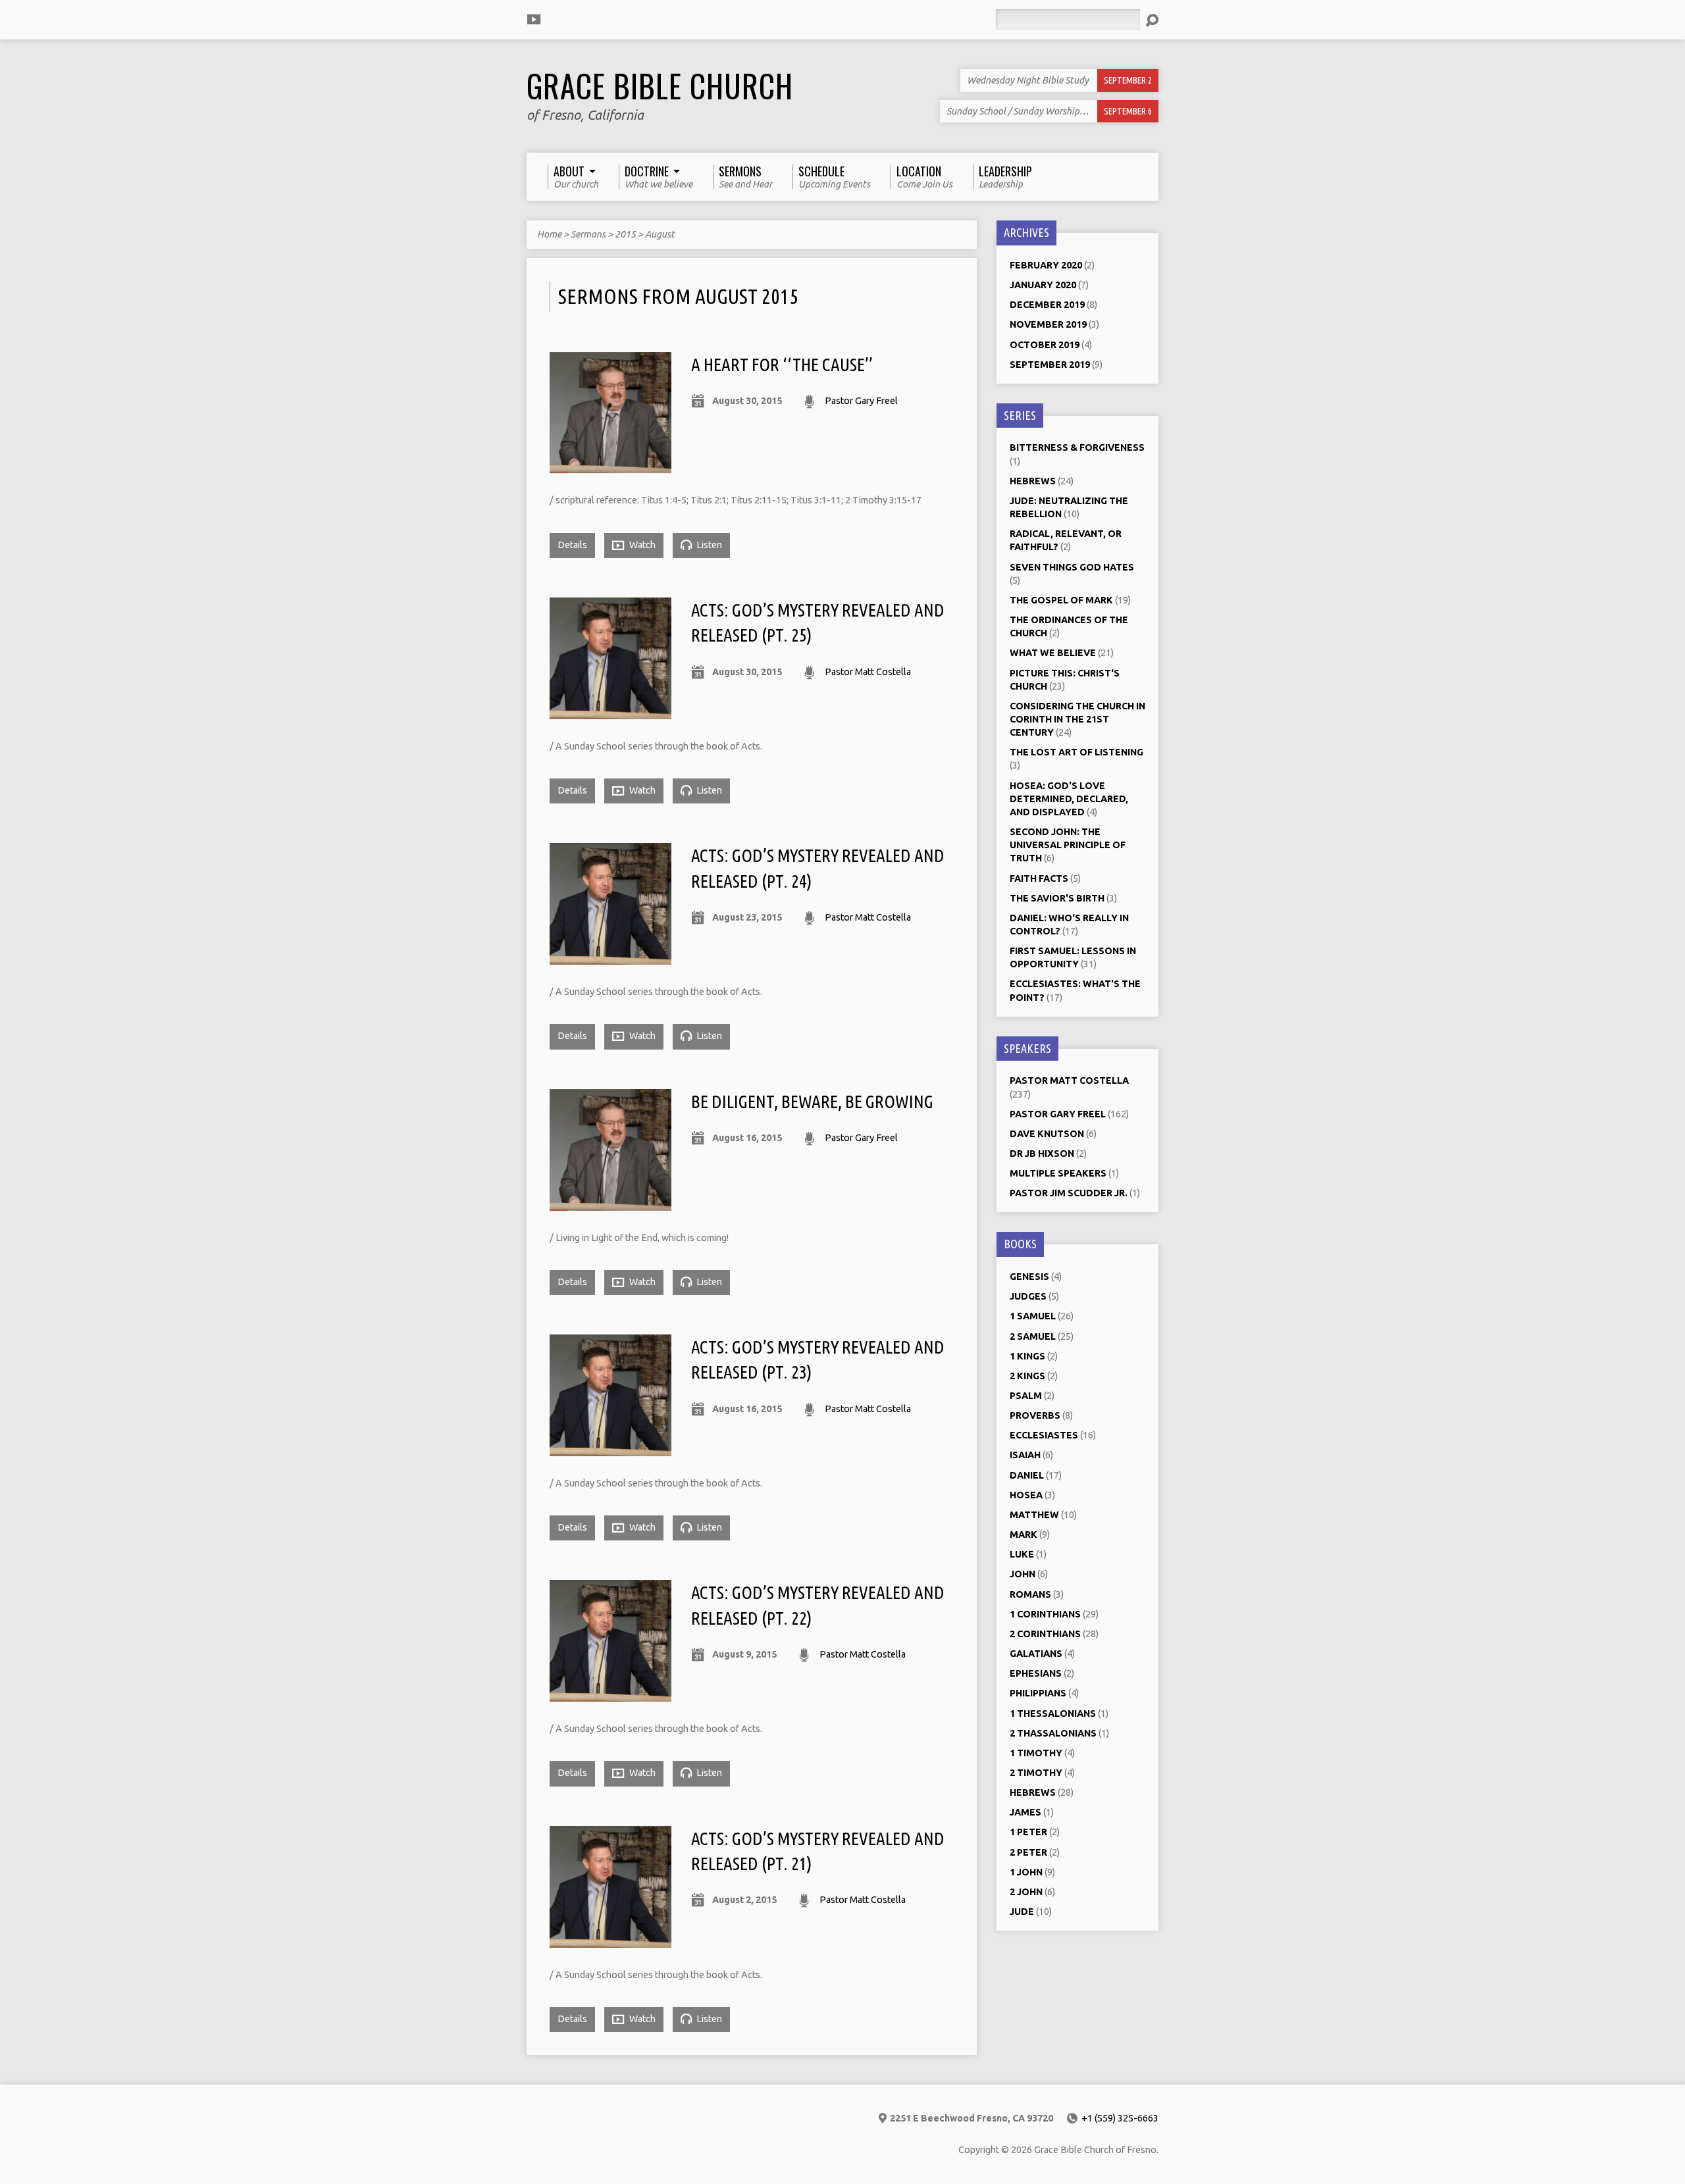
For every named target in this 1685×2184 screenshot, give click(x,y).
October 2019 (1045, 345)
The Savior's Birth (1057, 898)
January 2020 (1043, 285)
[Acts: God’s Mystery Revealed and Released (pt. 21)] (610, 1940)
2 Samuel (1033, 1336)
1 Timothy (1036, 1753)
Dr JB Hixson (1042, 1154)
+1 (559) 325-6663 (1120, 2118)
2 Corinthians (1045, 1634)
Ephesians (1036, 1673)
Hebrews (1033, 481)
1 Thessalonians (1053, 1714)
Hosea (1026, 1495)
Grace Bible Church (660, 86)
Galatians (1036, 1654)
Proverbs (1035, 1415)
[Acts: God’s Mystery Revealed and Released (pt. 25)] (610, 711)
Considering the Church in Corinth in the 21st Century (1077, 719)
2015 (625, 234)
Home (549, 234)
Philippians (1038, 1693)
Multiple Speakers (1058, 1173)
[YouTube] (534, 19)
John (1023, 1574)
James (1025, 1812)
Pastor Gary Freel (861, 401)
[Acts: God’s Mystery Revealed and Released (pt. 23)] (610, 1448)
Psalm (1026, 1396)
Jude (1022, 1912)
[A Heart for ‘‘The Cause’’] (610, 465)
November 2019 (1048, 324)
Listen (708, 545)
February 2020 (1046, 265)
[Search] (1152, 20)
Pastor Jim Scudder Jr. (1069, 1193)
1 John (1026, 1872)
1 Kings (1027, 1356)
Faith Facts (1039, 878)
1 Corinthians (1045, 1614)
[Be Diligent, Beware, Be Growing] (610, 1203)
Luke (1022, 1554)
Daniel (1027, 1475)
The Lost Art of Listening (1076, 752)
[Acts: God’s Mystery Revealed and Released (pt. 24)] (610, 957)
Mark (1024, 1535)
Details (572, 545)
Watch (641, 545)
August (660, 234)
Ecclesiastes (1044, 1435)
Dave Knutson (1047, 1134)
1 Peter (1028, 1832)
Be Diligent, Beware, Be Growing (812, 1102)
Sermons (588, 234)
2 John (1026, 1892)
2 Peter (1028, 1852)
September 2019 (1050, 365)
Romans (1030, 1594)
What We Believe (1053, 653)
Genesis (1029, 1277)
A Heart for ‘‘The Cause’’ (782, 365)
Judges (1028, 1296)
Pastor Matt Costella (868, 672)
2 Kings (1027, 1376)
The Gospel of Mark (1061, 600)
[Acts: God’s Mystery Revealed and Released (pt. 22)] (610, 1694)
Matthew (1034, 1515)
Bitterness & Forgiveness (1077, 447)
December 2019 (1047, 305)
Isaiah (1025, 1455)
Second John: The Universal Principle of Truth (1068, 845)
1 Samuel (1033, 1316)
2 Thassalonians (1053, 1733)
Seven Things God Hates (1072, 567)
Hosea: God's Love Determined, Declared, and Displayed (1069, 799)
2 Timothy (1036, 1773)
